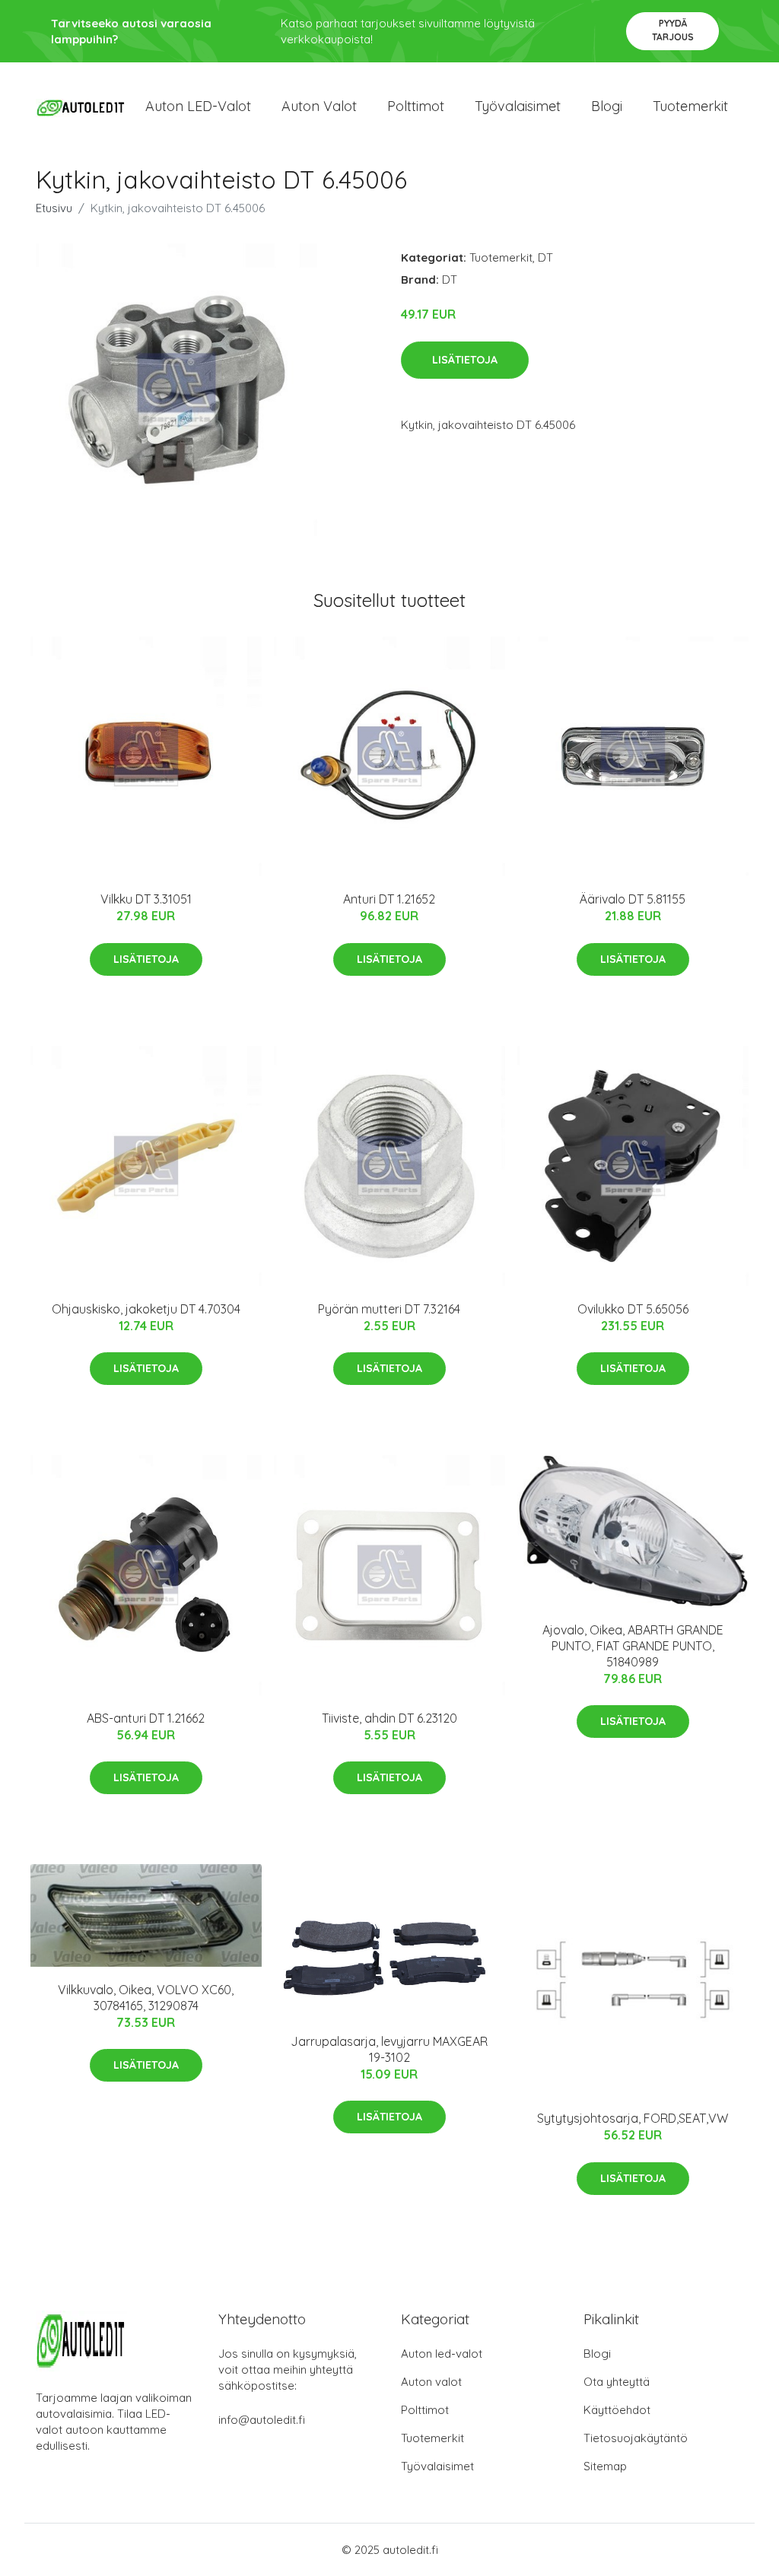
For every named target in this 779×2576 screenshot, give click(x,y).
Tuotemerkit (690, 106)
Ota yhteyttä (617, 2382)
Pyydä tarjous (673, 30)
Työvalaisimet (518, 106)
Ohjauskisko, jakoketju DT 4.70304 (146, 1309)
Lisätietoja (465, 360)
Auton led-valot (442, 2354)
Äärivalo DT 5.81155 (633, 899)
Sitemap (605, 2466)
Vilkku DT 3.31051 (146, 899)
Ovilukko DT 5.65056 (633, 1309)
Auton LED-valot (198, 106)
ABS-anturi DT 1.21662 (146, 1718)
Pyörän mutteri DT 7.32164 (389, 1309)
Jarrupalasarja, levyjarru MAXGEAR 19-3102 (389, 2049)
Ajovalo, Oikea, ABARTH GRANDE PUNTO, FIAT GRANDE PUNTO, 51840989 (633, 1646)
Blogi (607, 106)
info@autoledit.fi (262, 2420)
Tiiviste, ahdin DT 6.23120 (389, 1718)
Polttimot (416, 106)
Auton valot (319, 106)
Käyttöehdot (617, 2410)
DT (545, 257)
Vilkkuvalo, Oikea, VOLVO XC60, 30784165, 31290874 (146, 1998)
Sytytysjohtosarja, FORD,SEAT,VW (633, 2118)
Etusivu (54, 208)
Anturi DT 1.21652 (389, 899)
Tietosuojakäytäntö (636, 2438)
